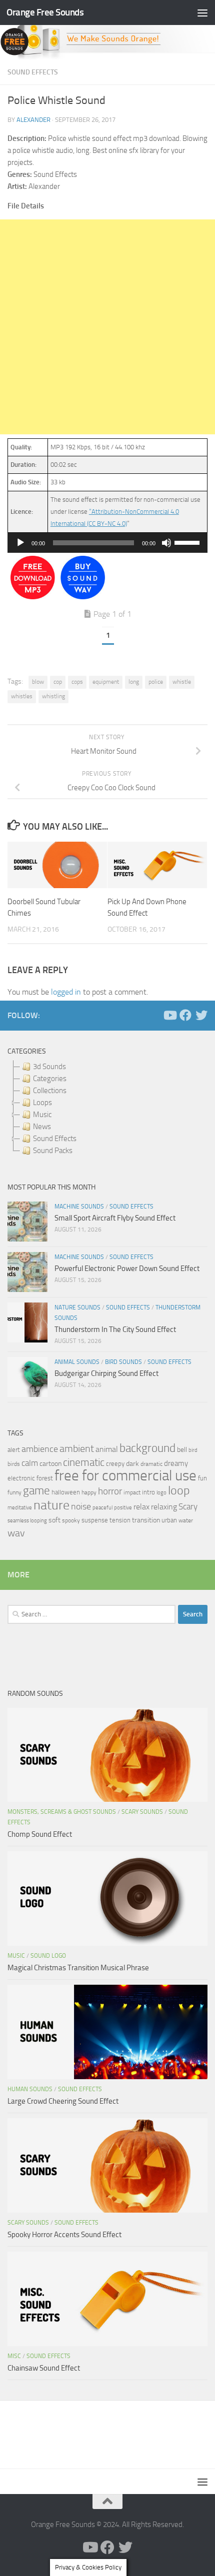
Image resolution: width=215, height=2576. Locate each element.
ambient (77, 1449)
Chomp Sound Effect (40, 1834)
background (147, 1448)
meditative (20, 1508)
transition (146, 1520)
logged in (66, 992)
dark (132, 1463)
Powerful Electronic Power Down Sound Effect (127, 1269)
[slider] (188, 542)
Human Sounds (30, 2089)
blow (38, 682)
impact (132, 1492)
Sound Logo (48, 1956)
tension (120, 1520)
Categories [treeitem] (50, 1079)
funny (14, 1492)
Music (16, 1956)
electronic (21, 1478)
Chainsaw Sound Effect (44, 2368)
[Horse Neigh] (83, 597)
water (186, 1520)
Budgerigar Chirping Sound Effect (106, 1373)
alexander (33, 120)
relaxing (164, 1507)
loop (179, 1490)
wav (16, 1533)
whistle (182, 682)
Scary (188, 1507)
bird (193, 1450)
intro (148, 1492)
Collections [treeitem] (50, 1091)
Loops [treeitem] (42, 1103)
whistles (22, 696)
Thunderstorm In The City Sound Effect (115, 1329)
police (156, 682)
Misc (14, 2356)
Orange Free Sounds (45, 12)
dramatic (151, 1464)
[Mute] (166, 543)
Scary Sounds (142, 1812)
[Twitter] (201, 1015)
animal (107, 1449)
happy (89, 1492)
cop (58, 682)
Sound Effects (33, 72)
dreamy (176, 1463)
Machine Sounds (79, 1207)
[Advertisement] (107, 327)
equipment (106, 682)
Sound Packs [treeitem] (53, 1151)
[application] (107, 543)
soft (54, 1520)
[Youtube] (169, 1015)
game (36, 1491)
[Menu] (202, 12)
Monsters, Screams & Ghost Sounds (62, 1812)
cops (77, 682)
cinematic (84, 1462)
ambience (40, 1449)
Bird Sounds (123, 1362)
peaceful (102, 1507)
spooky (71, 1520)
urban (169, 1520)
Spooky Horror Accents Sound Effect (64, 2235)
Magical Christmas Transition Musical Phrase (78, 1968)
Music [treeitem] (42, 1115)
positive (123, 1508)
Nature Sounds (77, 1307)
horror (110, 1491)
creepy (115, 1464)
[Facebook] (185, 1015)
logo (161, 1493)
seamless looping (27, 1521)
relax (141, 1507)
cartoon (50, 1464)
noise (81, 1506)
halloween (66, 1492)
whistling (53, 696)
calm (30, 1463)
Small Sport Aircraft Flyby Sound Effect (115, 1218)
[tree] (107, 1109)
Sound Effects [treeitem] (55, 1139)
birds (14, 1464)
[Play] (20, 543)
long (134, 682)
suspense (95, 1520)
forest (45, 1478)
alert (14, 1450)
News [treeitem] (42, 1127)
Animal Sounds (77, 1362)
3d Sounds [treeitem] (49, 1067)
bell (182, 1450)
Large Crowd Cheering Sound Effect (63, 2101)
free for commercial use (125, 1476)
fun (202, 1478)
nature (51, 1505)
